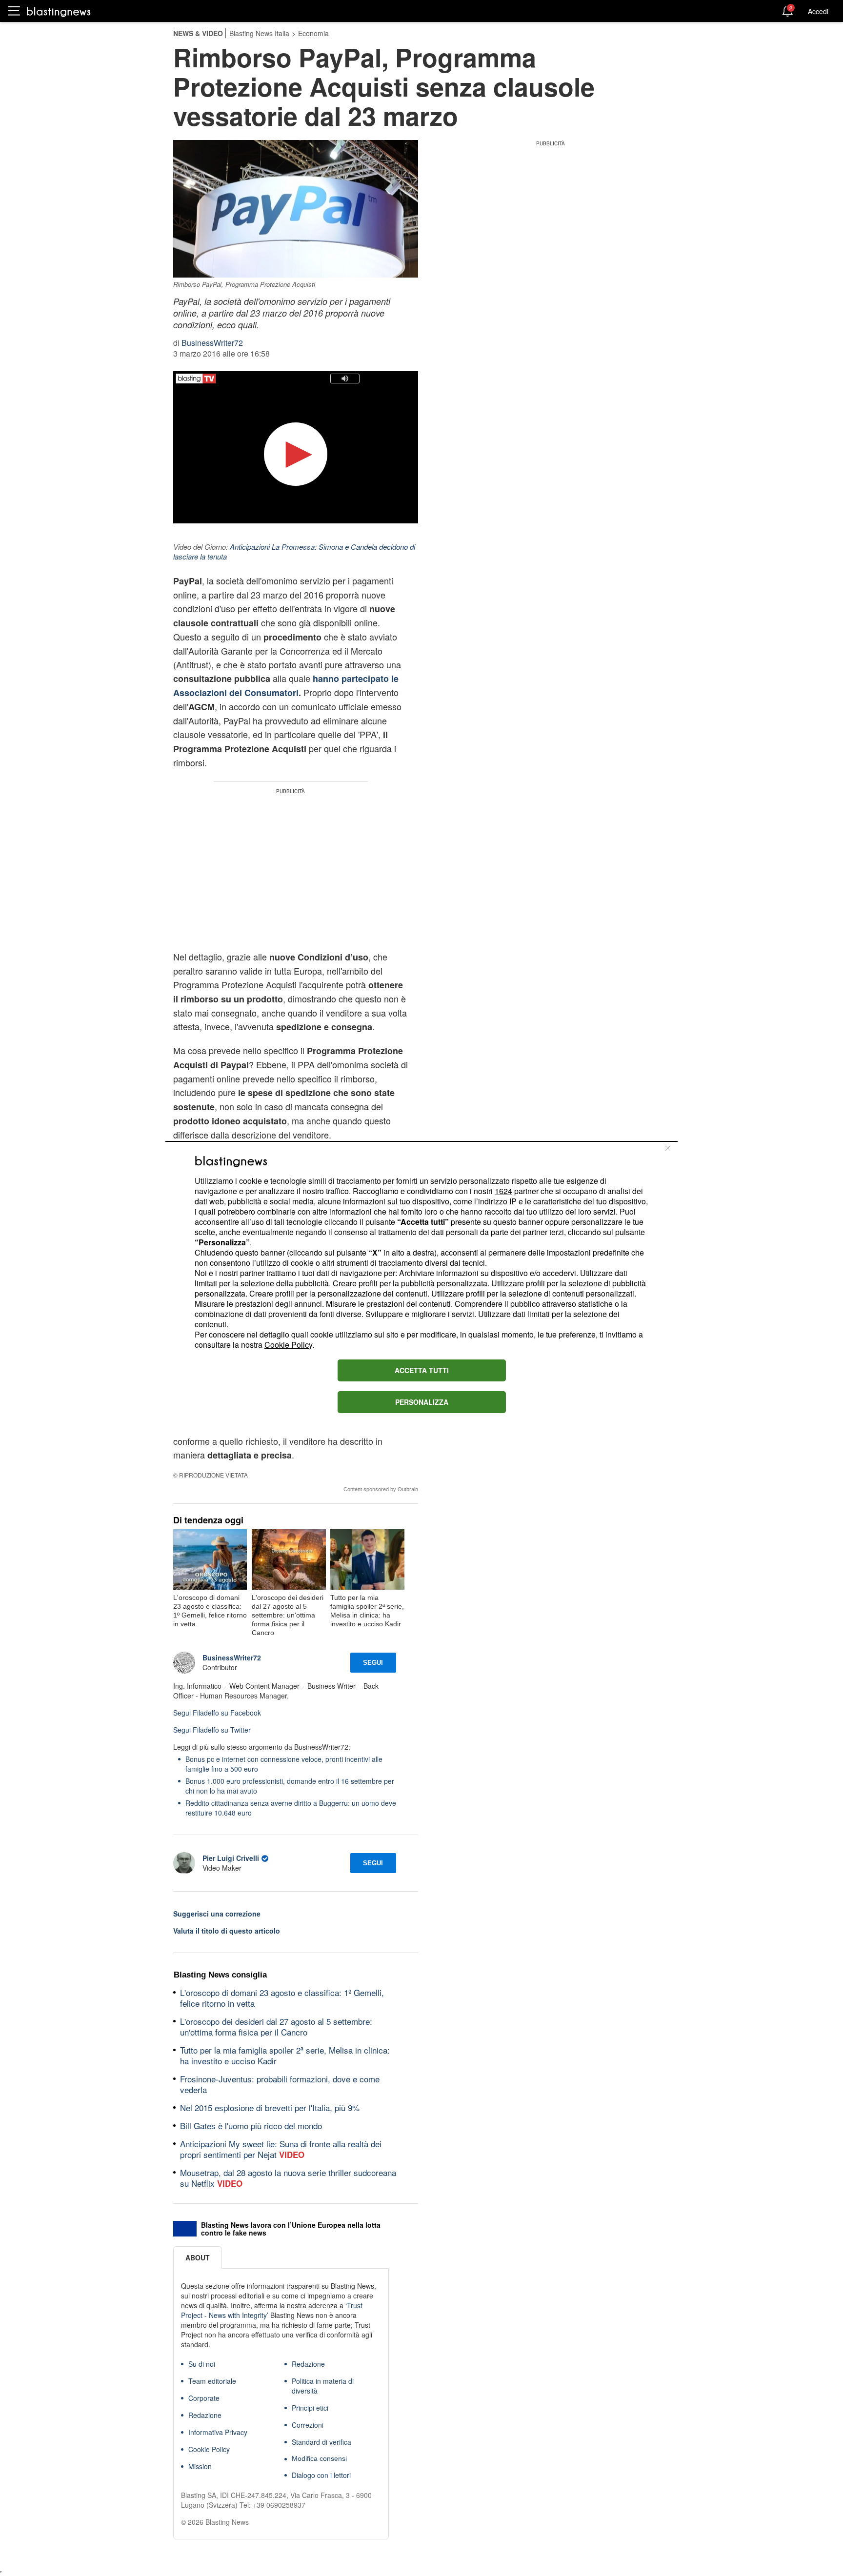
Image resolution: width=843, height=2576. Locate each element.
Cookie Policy (288, 1345)
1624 (503, 1191)
